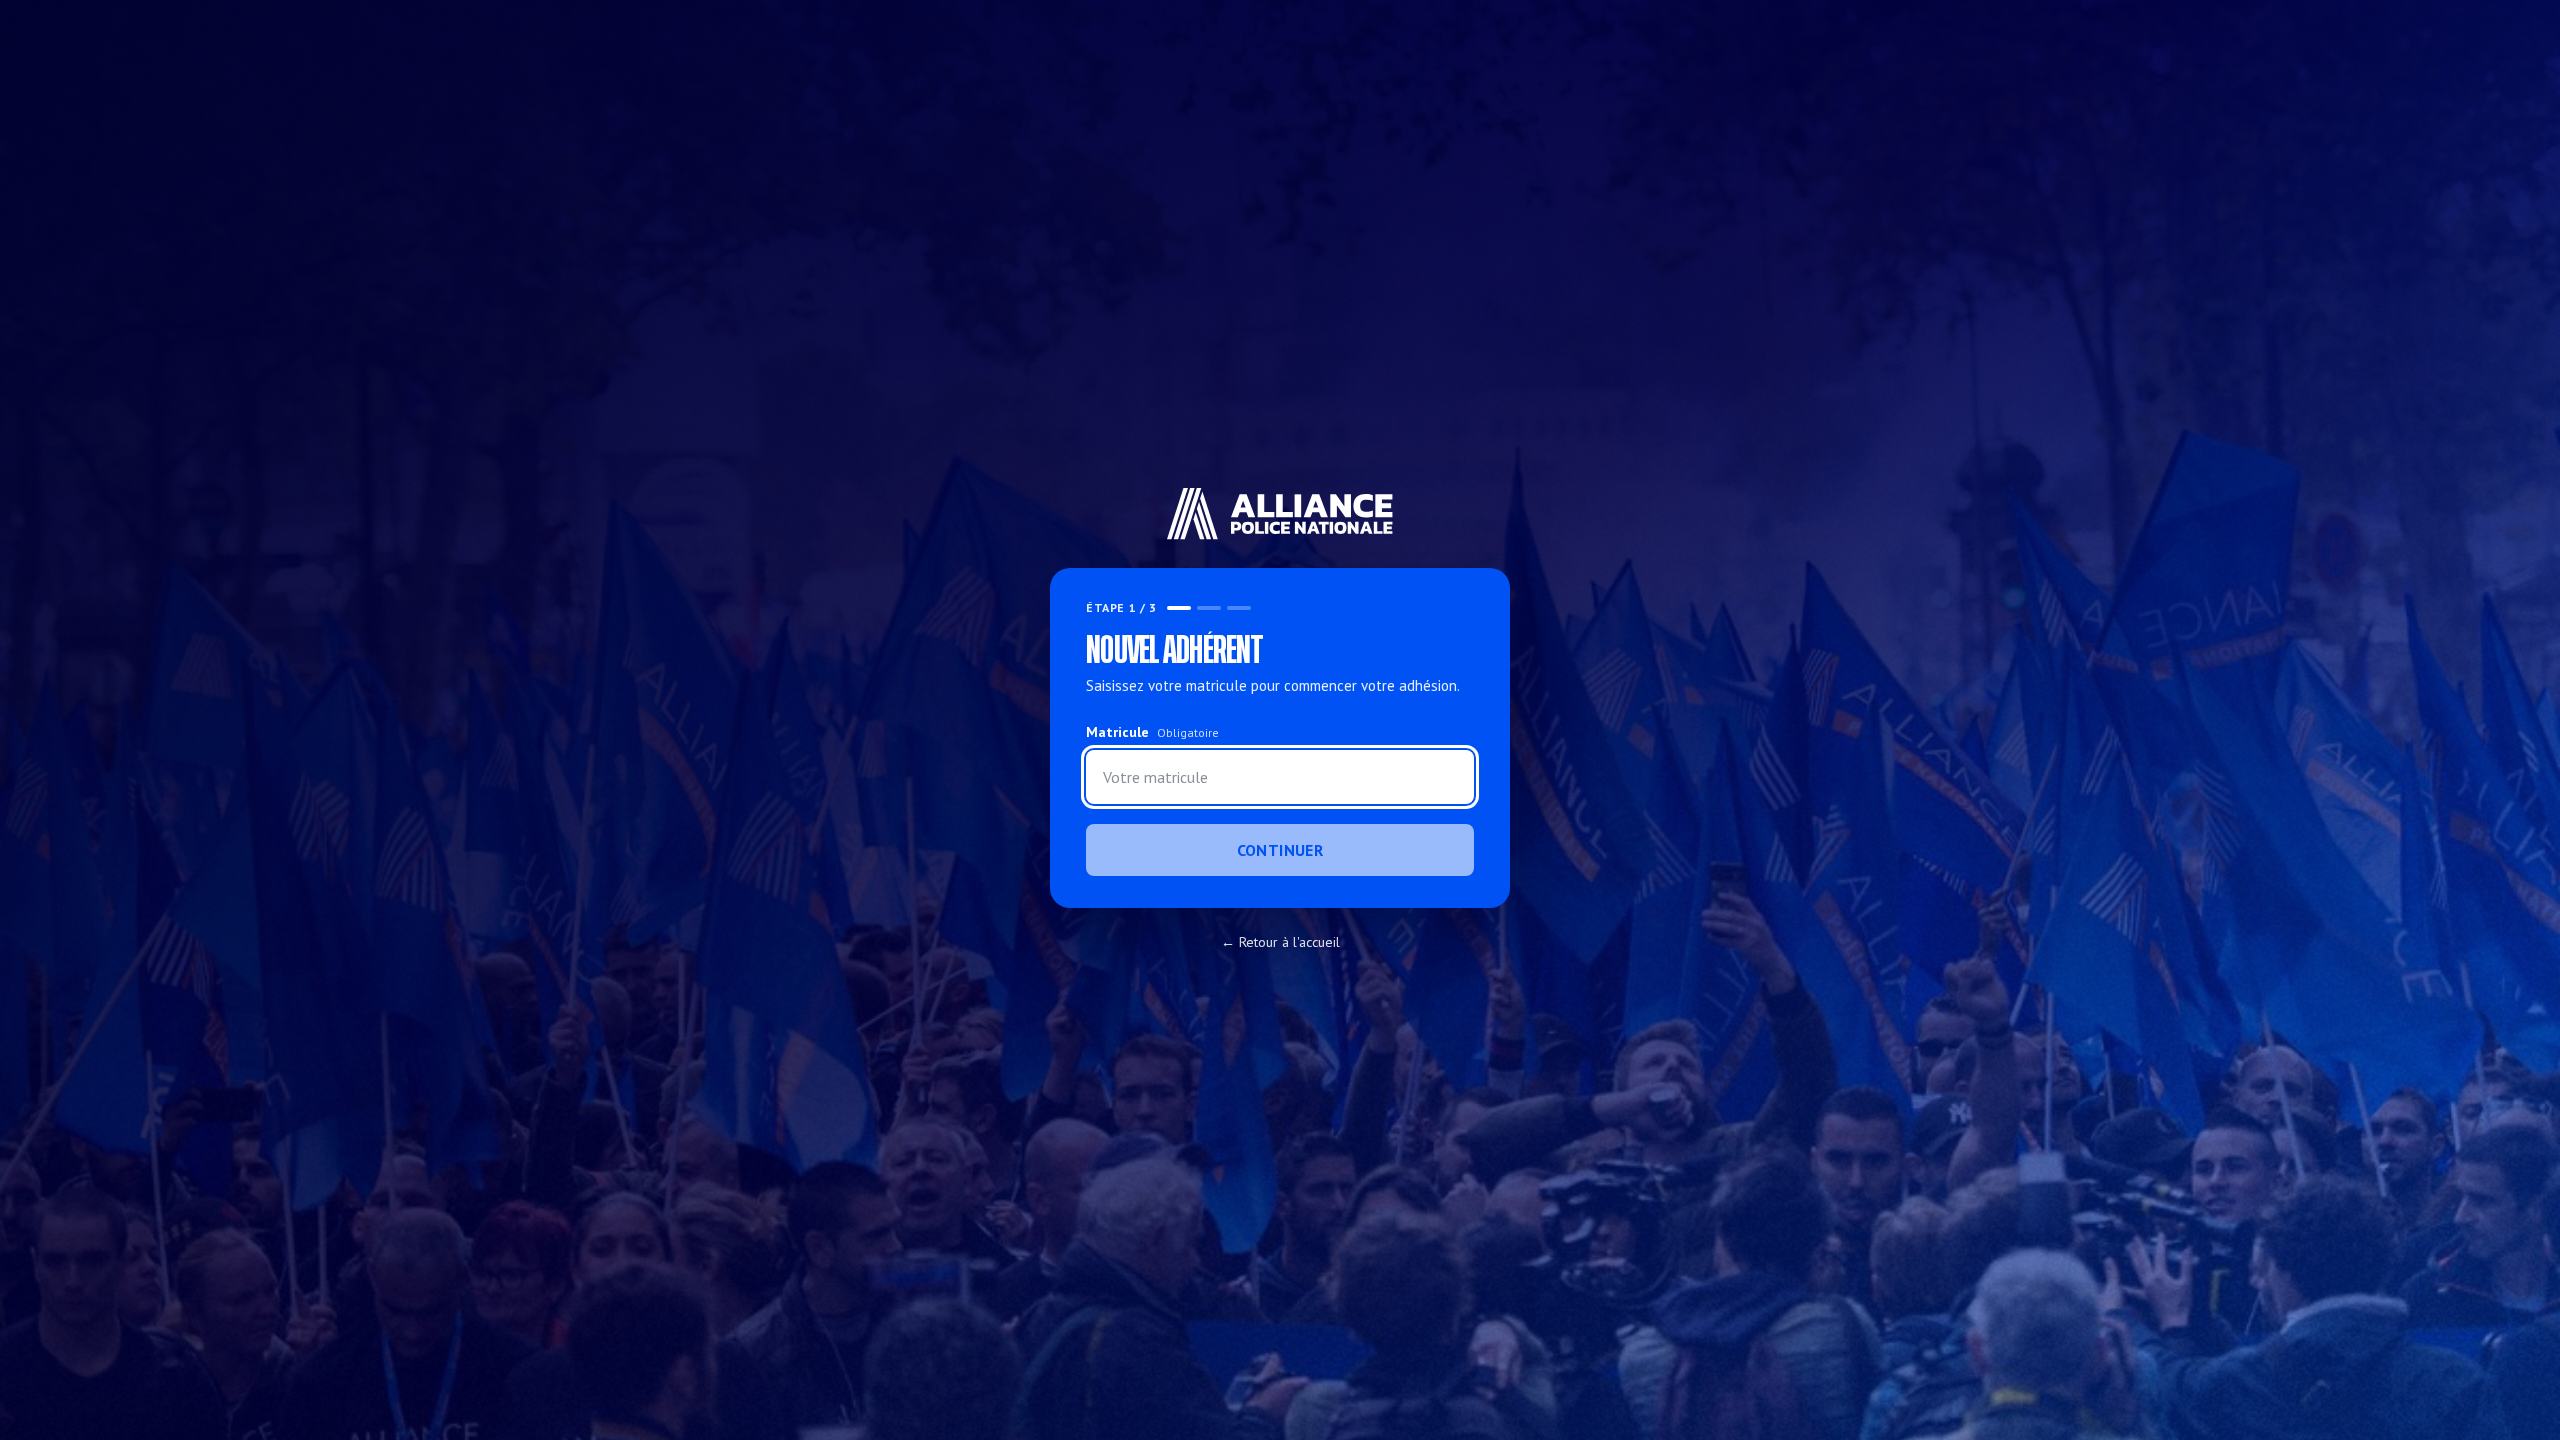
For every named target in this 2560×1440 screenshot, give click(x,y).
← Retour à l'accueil (1280, 942)
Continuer (1280, 850)
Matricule (1152, 732)
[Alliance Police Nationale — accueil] (1280, 514)
